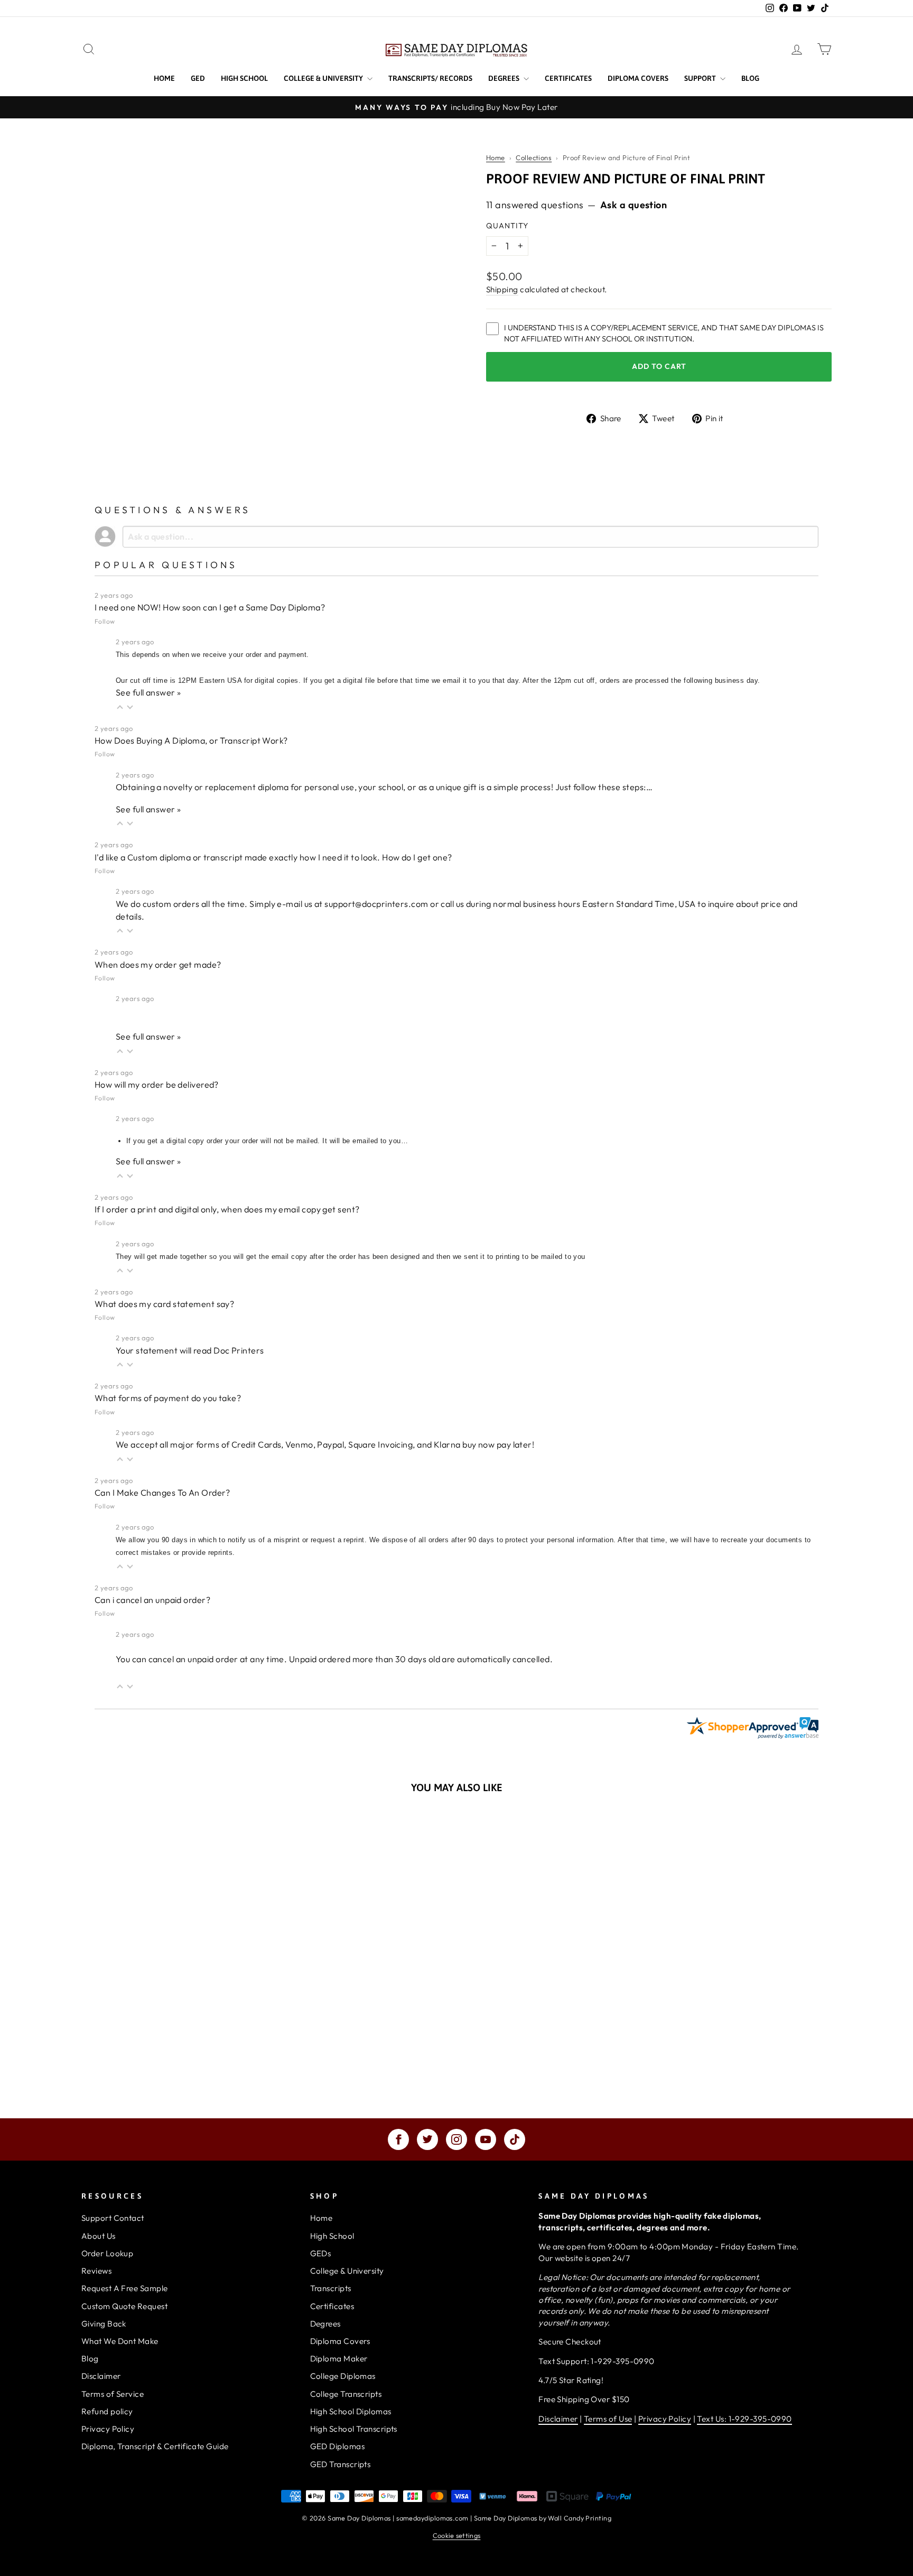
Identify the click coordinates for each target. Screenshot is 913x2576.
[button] (120, 707)
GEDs (321, 2253)
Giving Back (104, 2324)
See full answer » (148, 692)
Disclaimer (101, 2376)
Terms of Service (113, 2394)
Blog (750, 78)
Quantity (507, 226)
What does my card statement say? (164, 1304)
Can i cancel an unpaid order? (152, 1600)
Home (164, 78)
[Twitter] (427, 2139)
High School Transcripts (354, 2429)
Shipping (502, 289)
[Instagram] (456, 2139)
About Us (99, 2236)
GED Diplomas (337, 2446)
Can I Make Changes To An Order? (162, 1493)
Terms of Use (608, 2419)
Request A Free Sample (124, 2288)
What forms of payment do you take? (168, 1398)
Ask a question (633, 205)
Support (701, 78)
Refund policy (107, 2411)
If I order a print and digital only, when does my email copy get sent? (227, 1209)
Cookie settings (457, 2535)
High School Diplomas (351, 2411)
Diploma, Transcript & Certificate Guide (155, 2446)
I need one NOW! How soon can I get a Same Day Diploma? (210, 607)
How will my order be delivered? (157, 1085)
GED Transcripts (341, 2464)
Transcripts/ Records (430, 78)
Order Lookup (107, 2253)
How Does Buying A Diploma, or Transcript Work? (191, 740)
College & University (324, 78)
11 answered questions (535, 205)
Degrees (505, 78)
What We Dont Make (120, 2341)
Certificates (568, 78)
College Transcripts (346, 2394)
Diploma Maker (339, 2359)
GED (198, 78)
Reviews (96, 2271)
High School (244, 78)
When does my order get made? (158, 965)
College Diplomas (343, 2376)
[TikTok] (515, 2139)
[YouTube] (486, 2139)
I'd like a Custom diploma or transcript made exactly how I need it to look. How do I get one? (273, 857)
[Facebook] (398, 2139)
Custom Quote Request (124, 2306)
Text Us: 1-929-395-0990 (744, 2419)
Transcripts (331, 2288)
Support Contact (113, 2218)
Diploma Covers (638, 78)
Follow (105, 621)
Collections (534, 157)
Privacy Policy (108, 2429)
